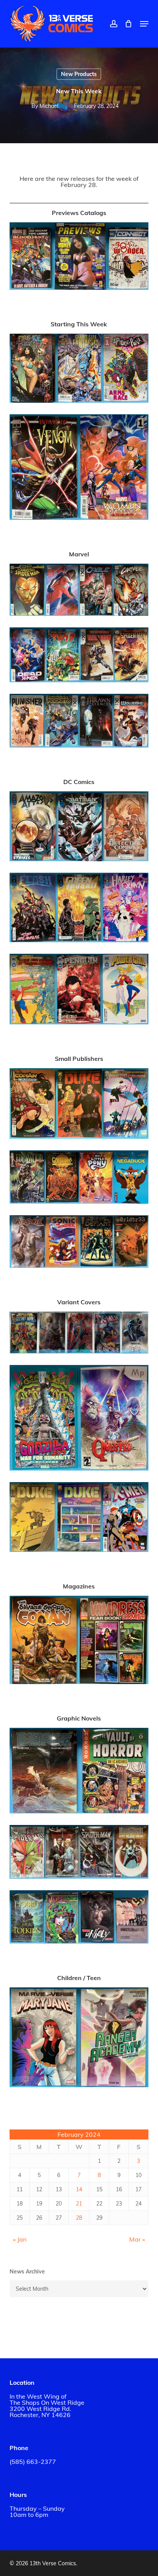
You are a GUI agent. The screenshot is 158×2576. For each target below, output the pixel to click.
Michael (49, 106)
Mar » (137, 2239)
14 (79, 2189)
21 (79, 2204)
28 (79, 2218)
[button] (144, 24)
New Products (79, 74)
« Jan (20, 2239)
